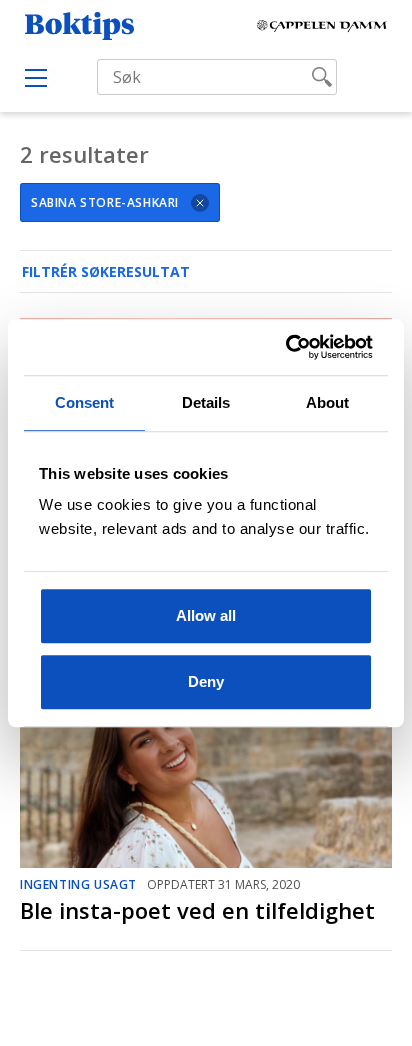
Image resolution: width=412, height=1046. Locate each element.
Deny (206, 681)
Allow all (206, 615)
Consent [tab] (85, 402)
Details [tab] (206, 402)
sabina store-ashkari (105, 202)
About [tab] (328, 402)
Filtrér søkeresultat (106, 271)
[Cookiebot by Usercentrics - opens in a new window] (287, 347)
